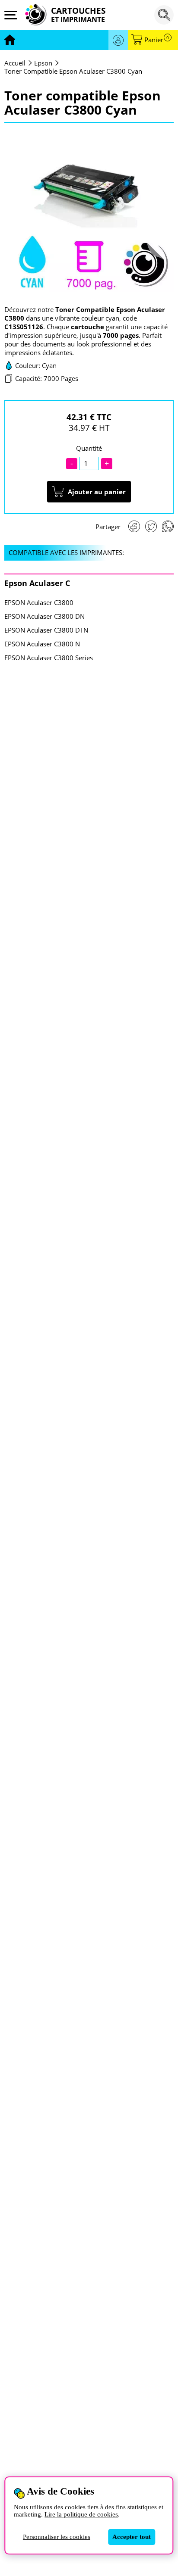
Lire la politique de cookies (81, 2514)
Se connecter (118, 40)
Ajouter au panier (97, 492)
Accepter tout (132, 2537)
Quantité (89, 448)
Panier (157, 40)
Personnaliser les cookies (57, 2537)
